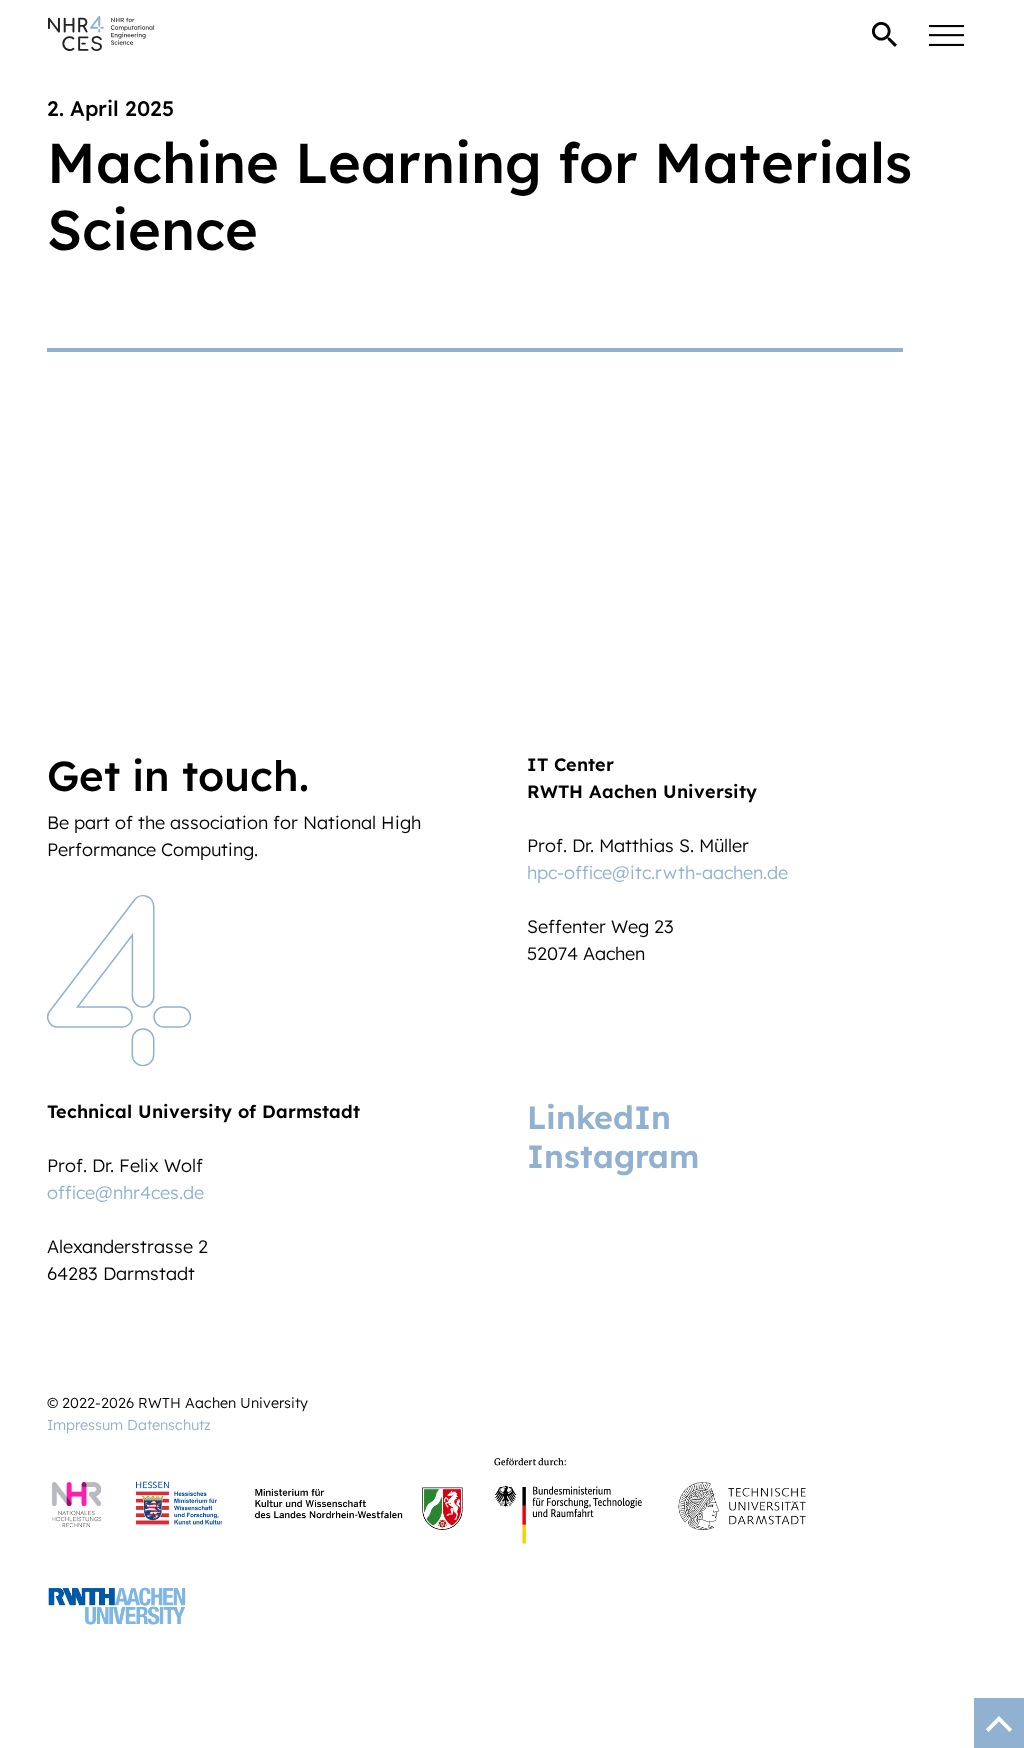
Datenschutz (169, 1425)
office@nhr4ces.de (125, 1192)
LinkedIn (599, 1117)
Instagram (613, 1156)
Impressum (85, 1425)
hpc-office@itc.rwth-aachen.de (657, 872)
